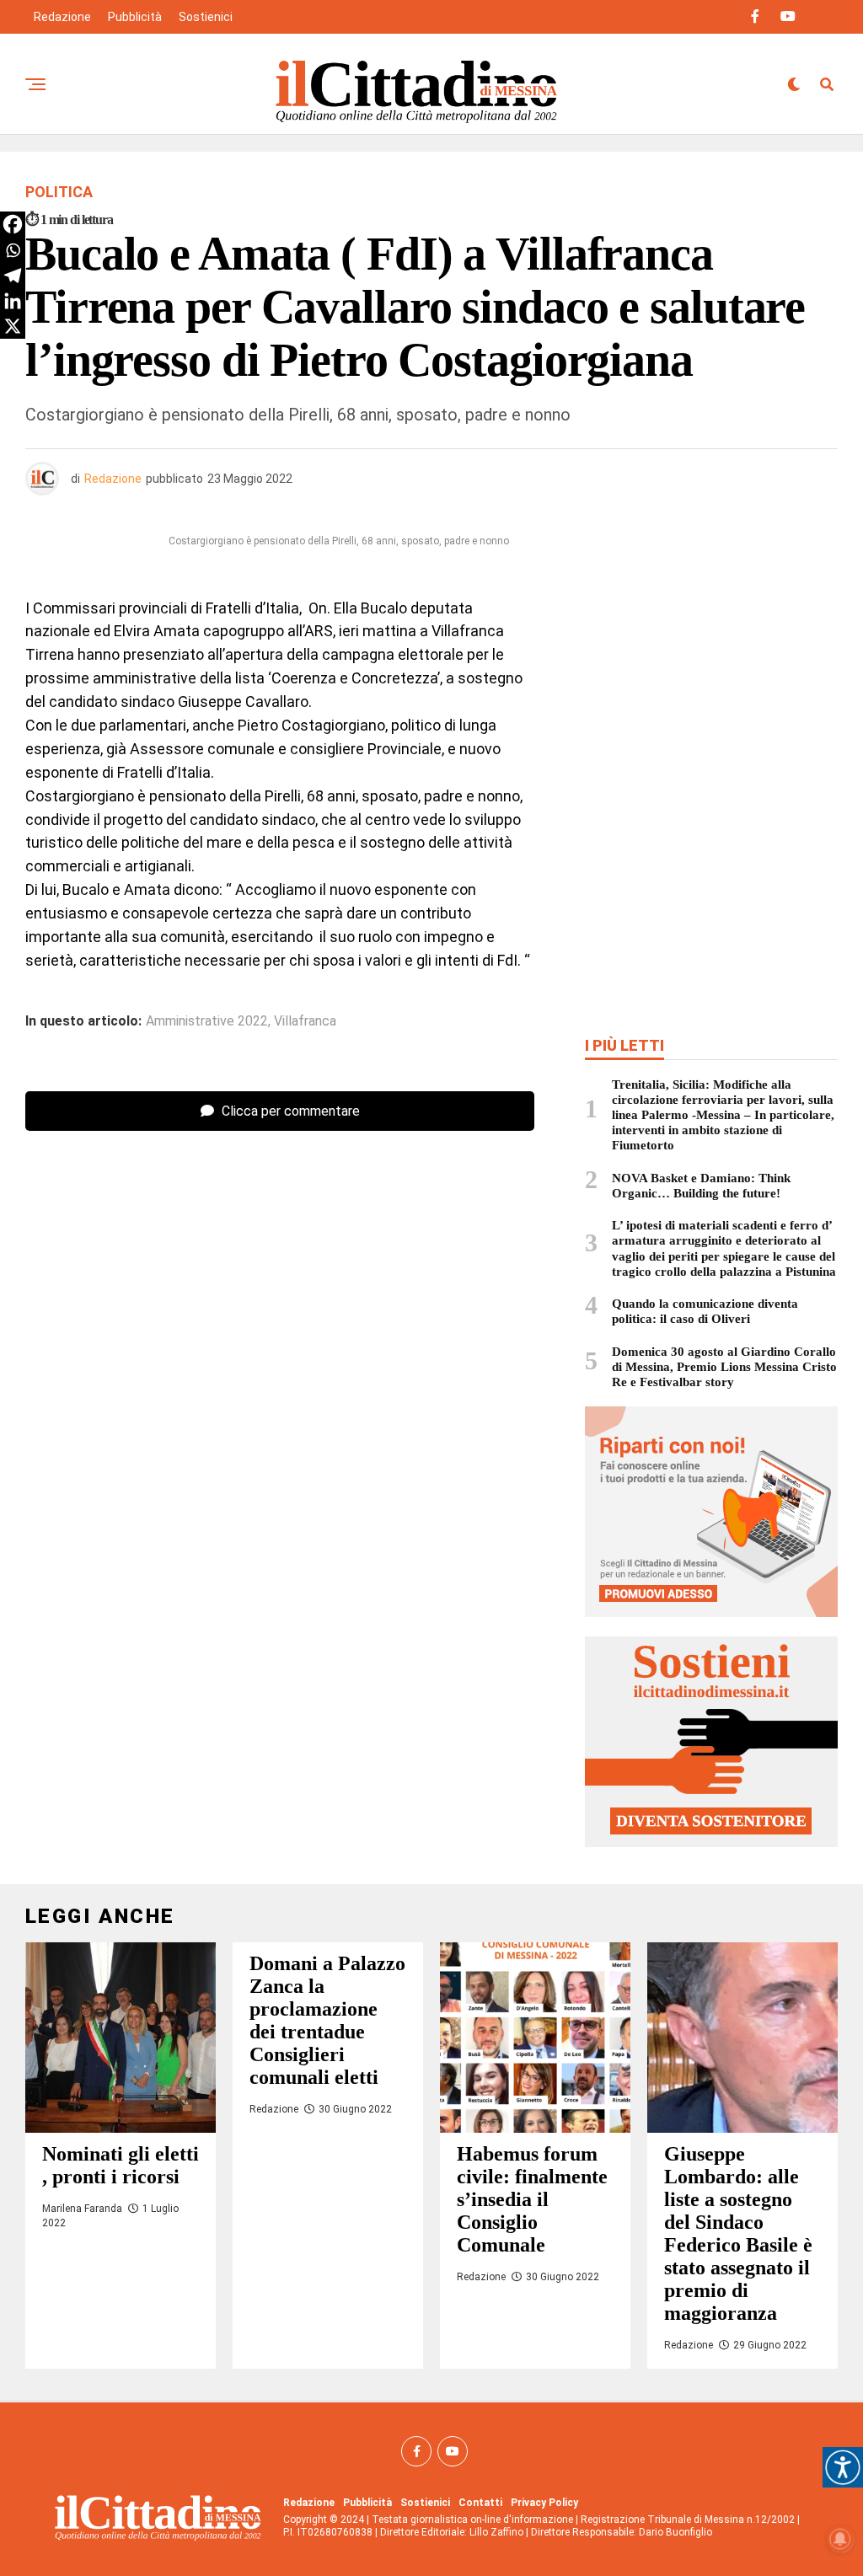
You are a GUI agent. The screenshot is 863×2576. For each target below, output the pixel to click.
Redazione (62, 17)
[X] (13, 326)
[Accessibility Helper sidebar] (843, 2467)
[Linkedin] (13, 301)
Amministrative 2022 (207, 1021)
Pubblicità (135, 17)
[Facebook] (13, 224)
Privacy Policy (544, 2503)
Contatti (480, 2503)
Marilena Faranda (82, 2209)
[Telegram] (13, 276)
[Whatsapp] (13, 250)
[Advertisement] (711, 651)
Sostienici (206, 17)
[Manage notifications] (840, 2539)
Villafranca (305, 1021)
